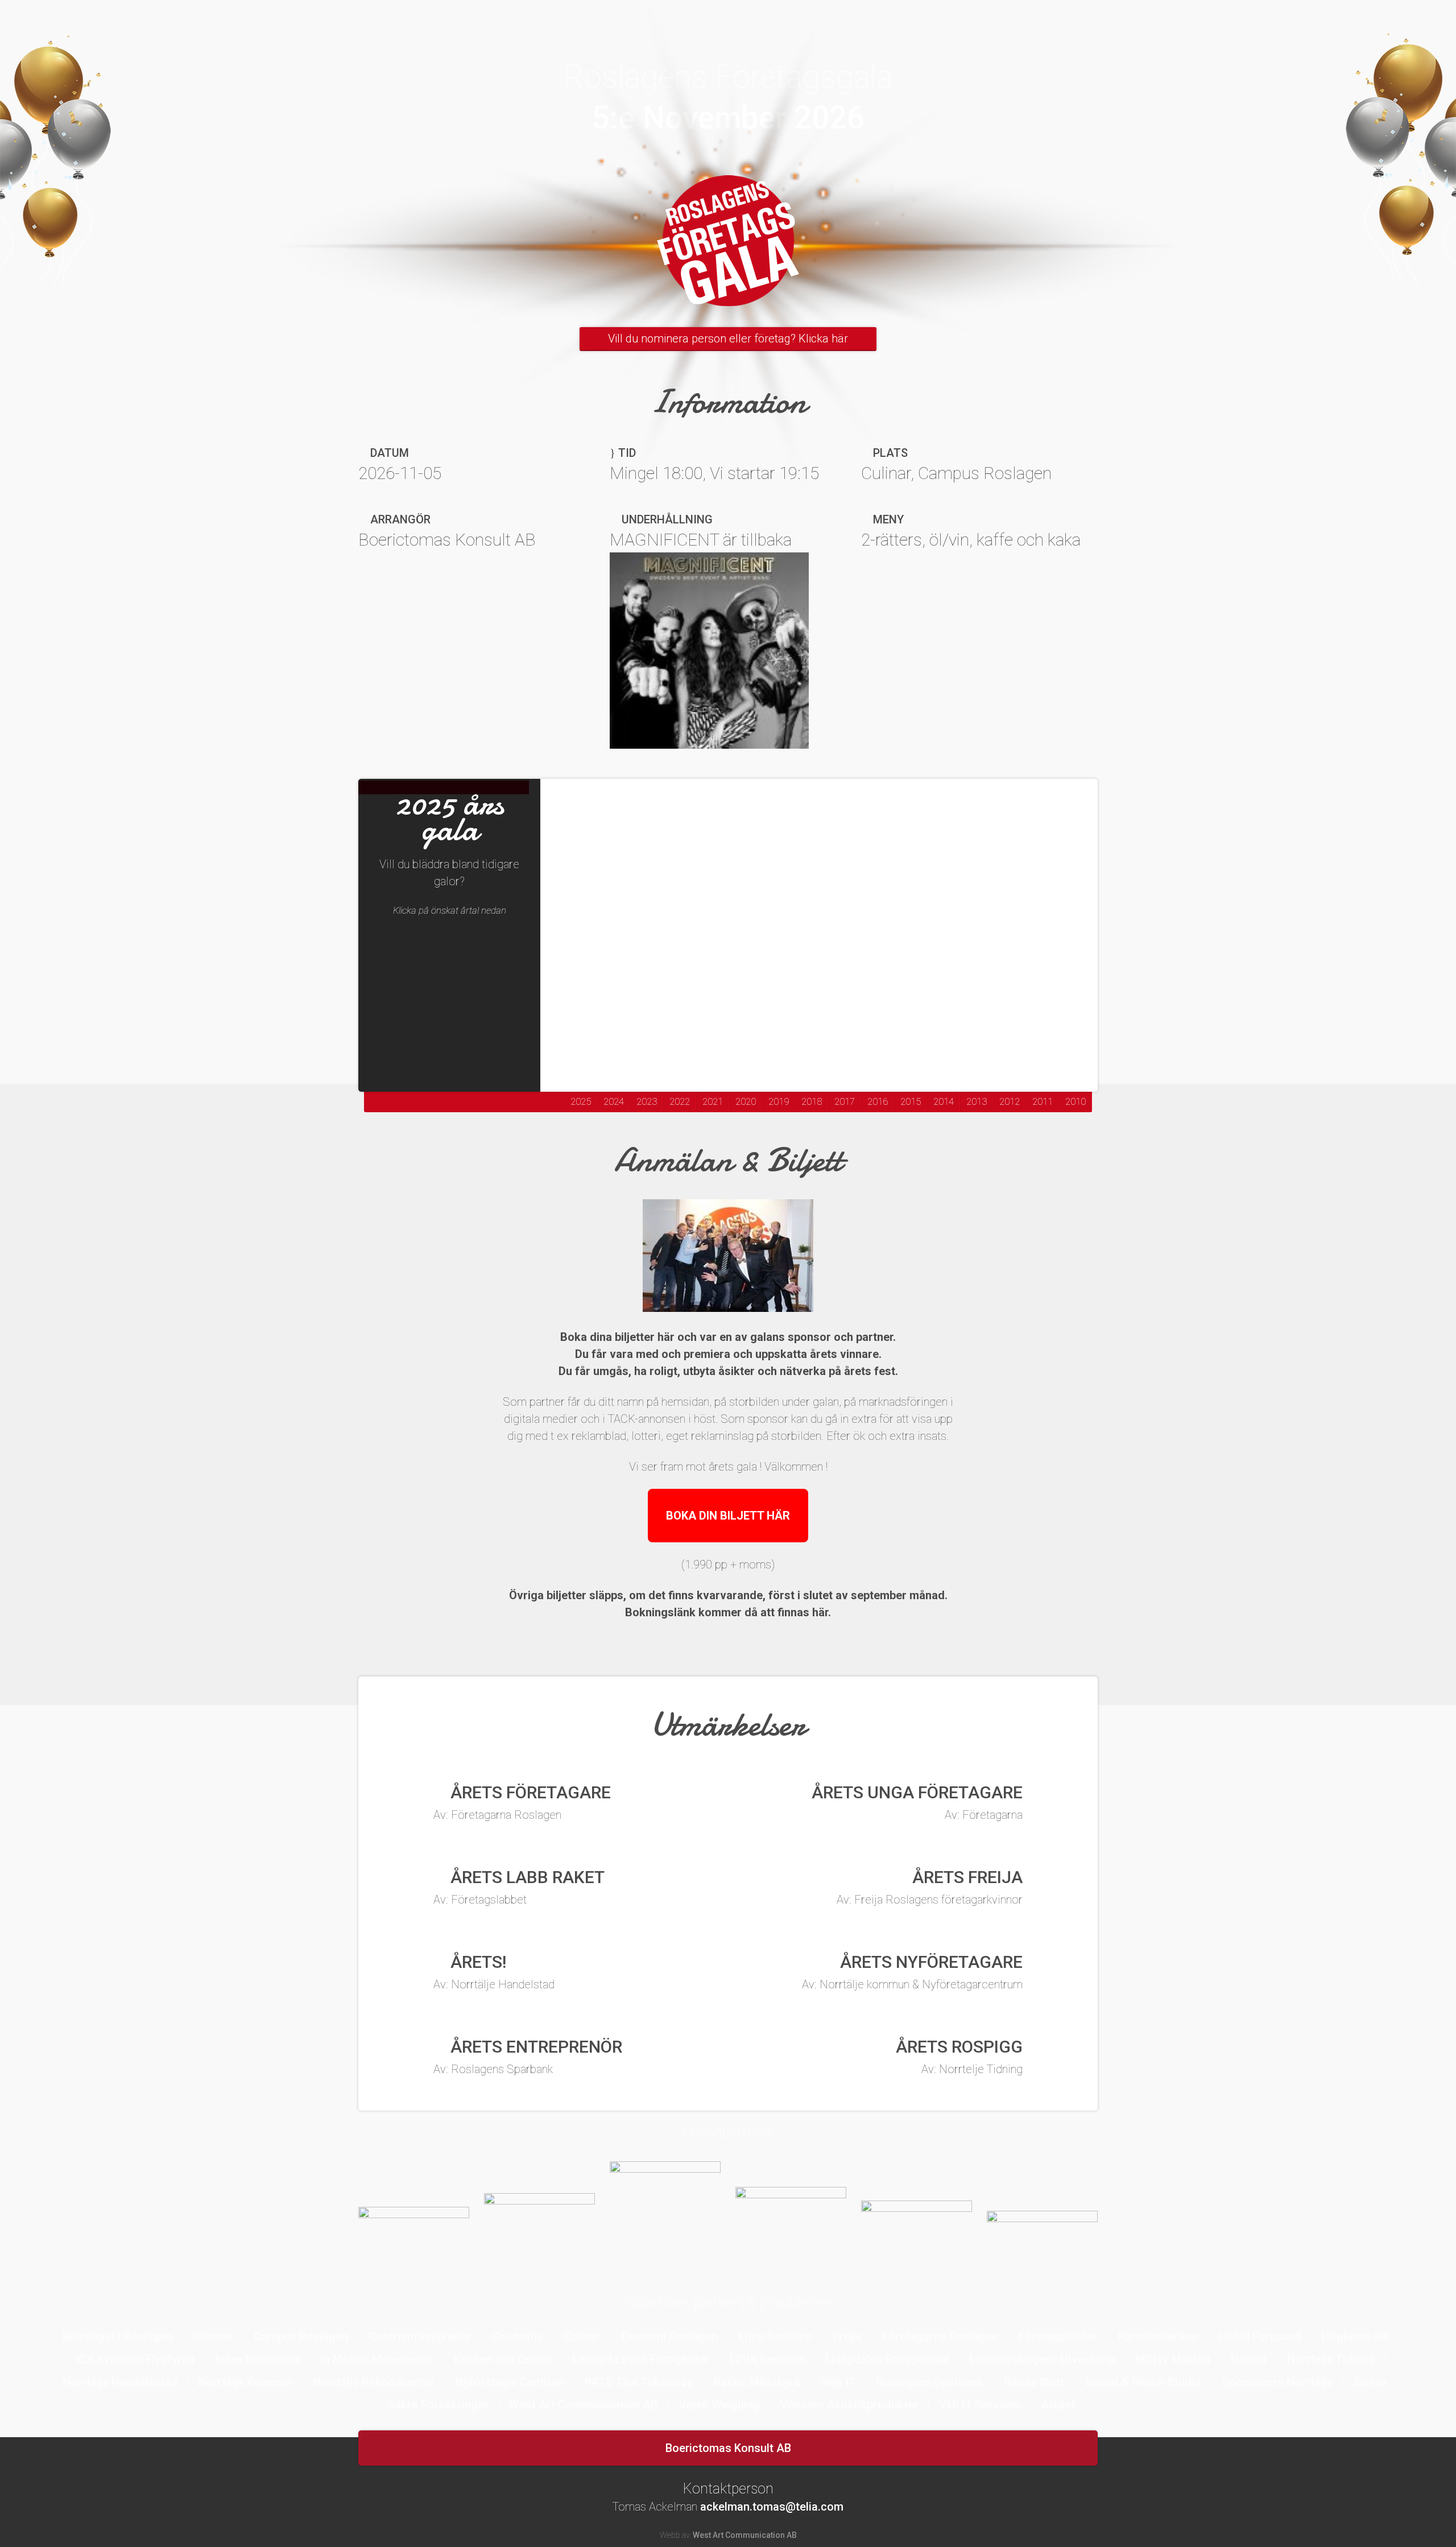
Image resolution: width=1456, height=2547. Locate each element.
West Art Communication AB (585, 2405)
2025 (581, 1101)
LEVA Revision (769, 2359)
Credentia (519, 2337)
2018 (812, 1101)
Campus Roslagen (302, 2337)
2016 (878, 1101)
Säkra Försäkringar (439, 2405)
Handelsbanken (1160, 2337)
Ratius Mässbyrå (758, 2382)
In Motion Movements (379, 2359)
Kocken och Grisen (504, 2359)
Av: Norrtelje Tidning (972, 2069)
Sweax (1372, 2382)
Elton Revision (777, 2337)
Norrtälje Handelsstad (121, 2382)
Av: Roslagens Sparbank (493, 2069)
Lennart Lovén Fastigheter (642, 2359)
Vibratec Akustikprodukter (851, 2405)
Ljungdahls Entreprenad (888, 2359)
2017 (845, 1101)
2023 (647, 1101)
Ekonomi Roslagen (671, 2337)
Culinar (584, 2337)
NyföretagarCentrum (511, 2382)
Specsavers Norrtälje (1279, 2382)
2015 (911, 1101)
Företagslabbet (1060, 2337)
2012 (1010, 1101)
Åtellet (1058, 2405)
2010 (1076, 1101)
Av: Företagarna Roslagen (497, 1815)
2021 (713, 1101)
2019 (779, 1101)
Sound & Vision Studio (1144, 2382)
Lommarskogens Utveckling (1044, 2359)
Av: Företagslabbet (480, 1900)
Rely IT (839, 2382)
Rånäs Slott (1035, 2382)
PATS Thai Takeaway (640, 2382)
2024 (614, 1101)
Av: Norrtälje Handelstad (494, 1984)
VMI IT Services (981, 2405)
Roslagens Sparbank (931, 2382)
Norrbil (1250, 2359)
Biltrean (214, 2337)
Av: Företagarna (984, 1815)
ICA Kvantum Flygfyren (136, 2359)
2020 (746, 1101)
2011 (1043, 1101)
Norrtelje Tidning (1332, 2359)
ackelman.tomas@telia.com (772, 2507)
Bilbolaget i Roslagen (119, 2337)
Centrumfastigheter (421, 2337)
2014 (944, 1101)
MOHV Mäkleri (1174, 2359)
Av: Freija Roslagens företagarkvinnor (930, 1900)
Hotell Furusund (1261, 2337)
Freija (849, 2337)
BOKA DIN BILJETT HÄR (728, 1516)
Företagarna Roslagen (942, 2337)
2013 (977, 1101)
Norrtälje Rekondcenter (375, 2382)
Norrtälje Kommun (247, 2382)
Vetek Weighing (721, 2405)
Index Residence (259, 2359)
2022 (680, 1101)
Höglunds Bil (1356, 2337)
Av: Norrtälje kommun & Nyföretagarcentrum (912, 1984)
